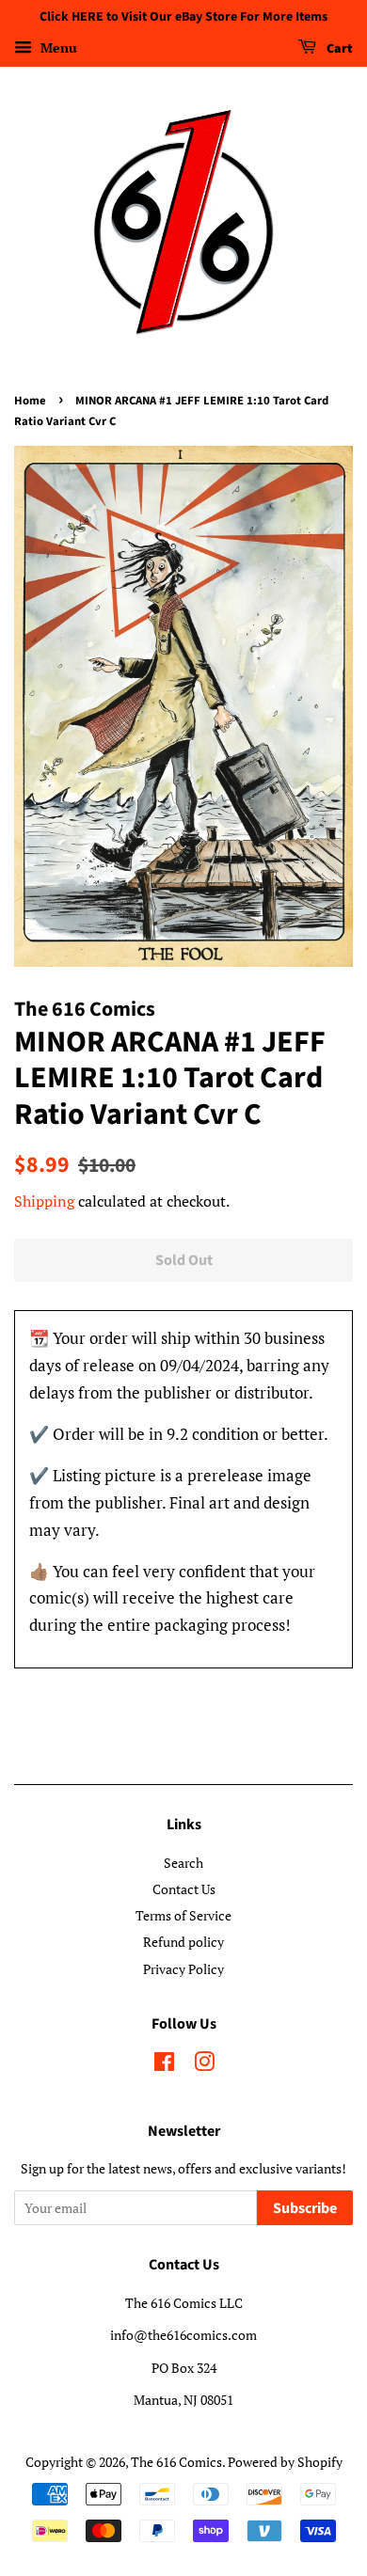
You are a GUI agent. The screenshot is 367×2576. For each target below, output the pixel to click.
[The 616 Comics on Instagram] (204, 2065)
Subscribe (305, 2208)
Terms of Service (183, 1915)
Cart (338, 49)
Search (183, 1863)
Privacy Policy (183, 1969)
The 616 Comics (176, 2462)
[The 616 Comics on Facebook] (164, 2065)
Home (30, 401)
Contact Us (184, 1889)
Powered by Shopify (285, 2462)
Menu (57, 47)
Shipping (44, 1201)
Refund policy (183, 1942)
